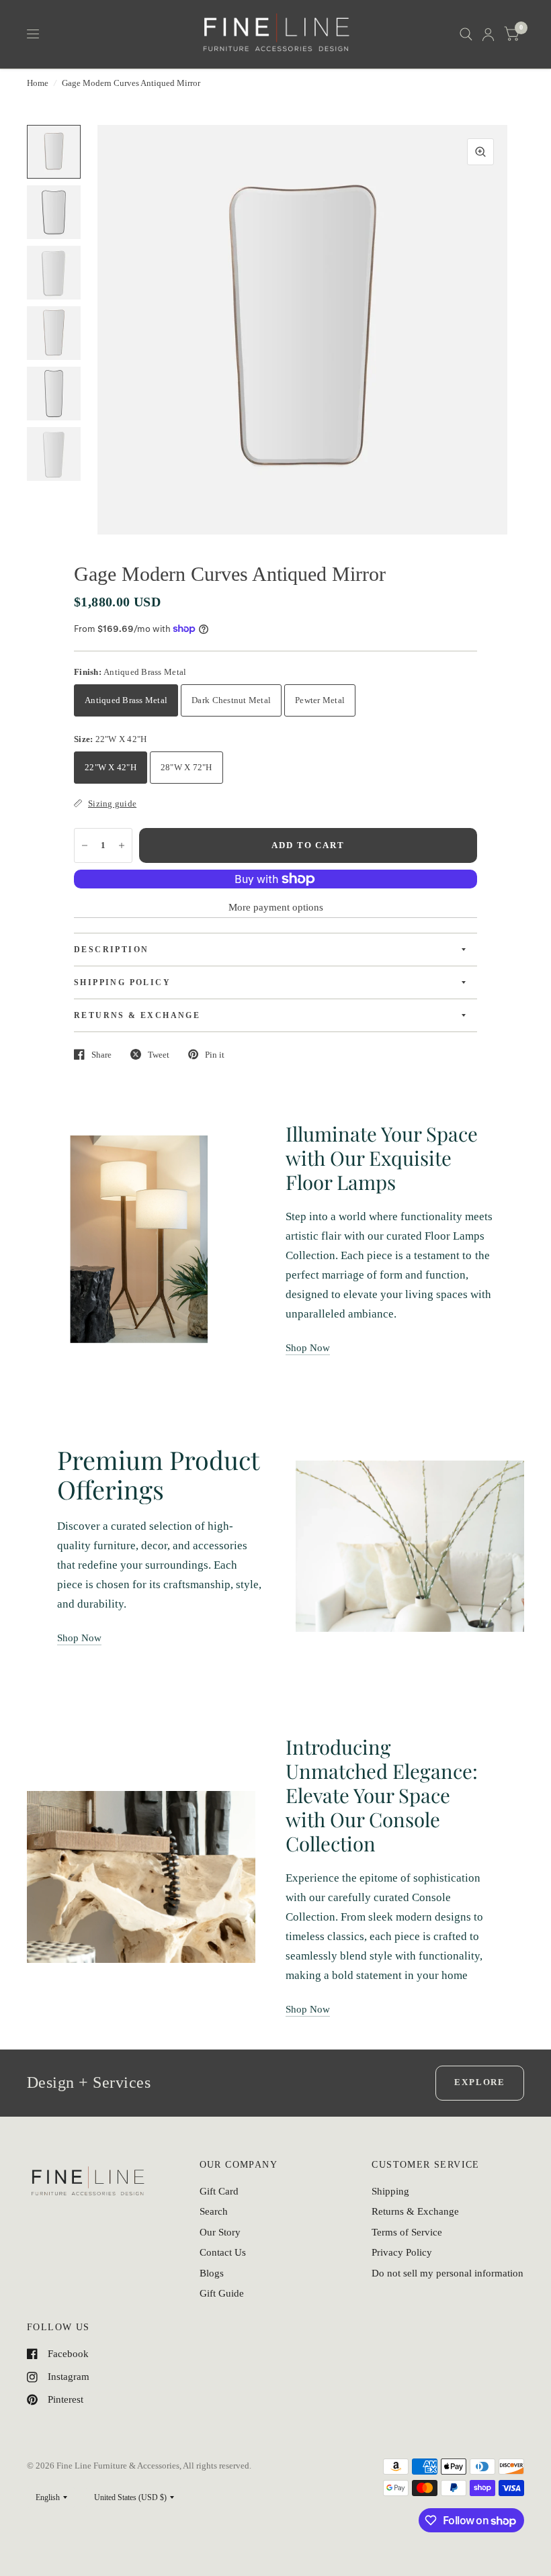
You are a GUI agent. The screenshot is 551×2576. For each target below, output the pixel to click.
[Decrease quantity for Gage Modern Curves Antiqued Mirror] (85, 845)
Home (38, 83)
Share (101, 1055)
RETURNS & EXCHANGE (137, 1015)
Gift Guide (222, 2293)
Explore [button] (480, 2082)
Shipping (390, 2191)
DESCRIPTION (111, 950)
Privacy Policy (402, 2252)
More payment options (276, 907)
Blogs (212, 2273)
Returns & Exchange (415, 2211)
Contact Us (223, 2252)
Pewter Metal (320, 700)
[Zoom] (480, 152)
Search (214, 2211)
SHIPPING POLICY (122, 982)
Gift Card (219, 2191)
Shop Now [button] (308, 1348)
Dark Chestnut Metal (231, 700)
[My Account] (488, 34)
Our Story (220, 2232)
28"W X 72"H (186, 767)
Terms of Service (407, 2232)
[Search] (466, 34)
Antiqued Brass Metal (126, 700)
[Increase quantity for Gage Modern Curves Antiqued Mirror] (122, 845)
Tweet (159, 1055)
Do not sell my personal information (448, 2273)
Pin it (215, 1055)
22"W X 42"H (111, 767)
